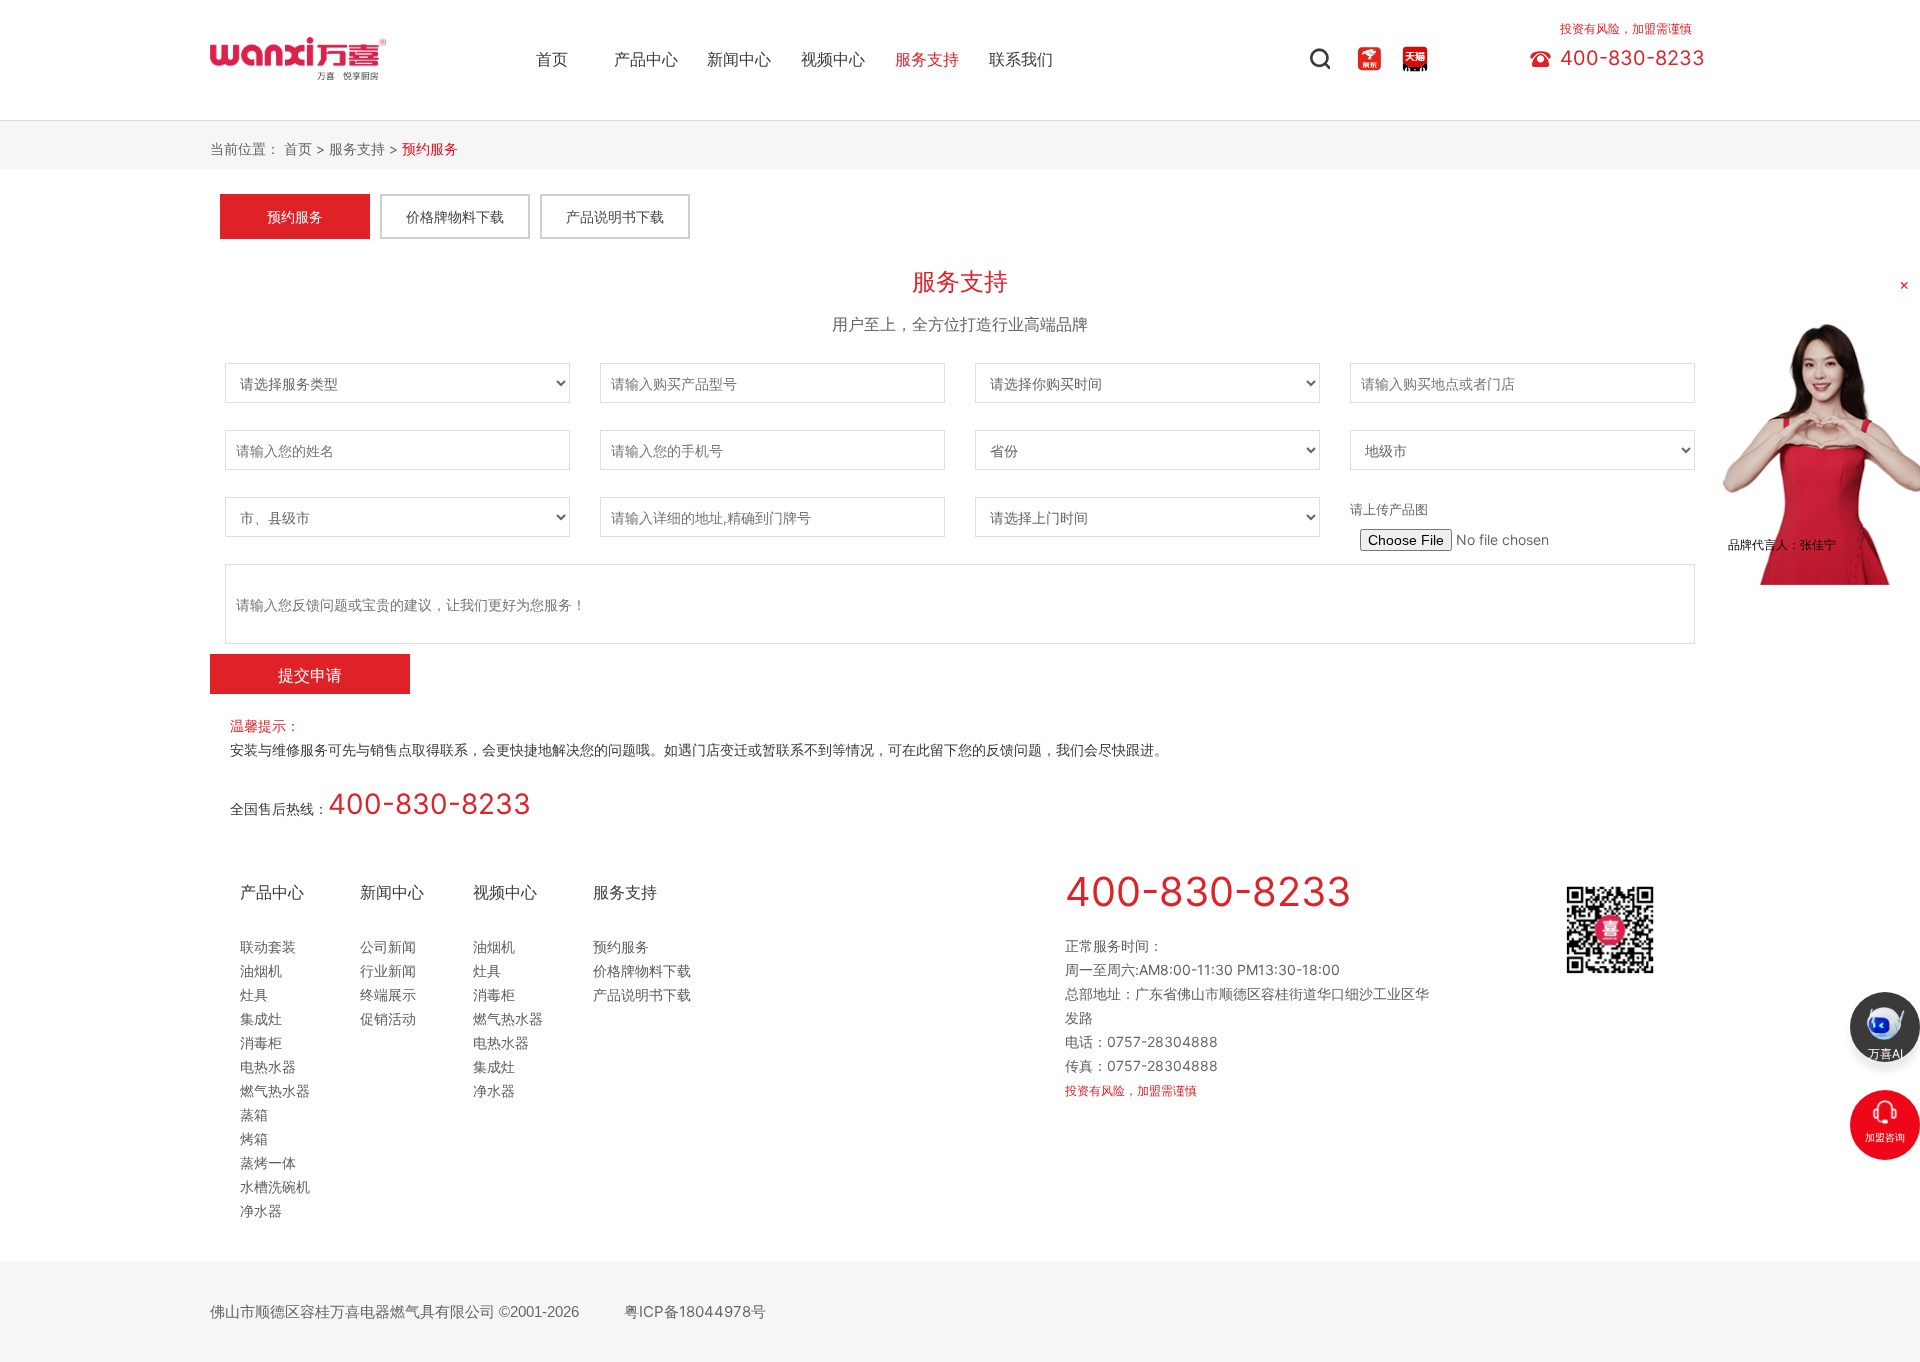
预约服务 (430, 148)
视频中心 (833, 59)
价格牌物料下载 (455, 216)
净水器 (261, 1210)
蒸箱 (254, 1114)
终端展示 (388, 994)
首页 (552, 59)
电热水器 (268, 1066)
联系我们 (1021, 59)
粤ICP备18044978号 (695, 1311)
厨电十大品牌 (249, 42)
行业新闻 (388, 970)
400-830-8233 (1632, 53)
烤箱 (254, 1138)
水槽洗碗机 (275, 1186)
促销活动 (388, 1018)
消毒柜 (261, 1042)
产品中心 (646, 59)
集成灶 (261, 1018)
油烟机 (261, 970)
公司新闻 (388, 946)
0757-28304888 (1162, 1041)
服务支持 (927, 59)
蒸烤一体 (268, 1162)
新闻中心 (739, 59)
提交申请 (310, 675)
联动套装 (268, 946)
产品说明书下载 (615, 216)
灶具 (254, 994)
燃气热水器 (275, 1090)
